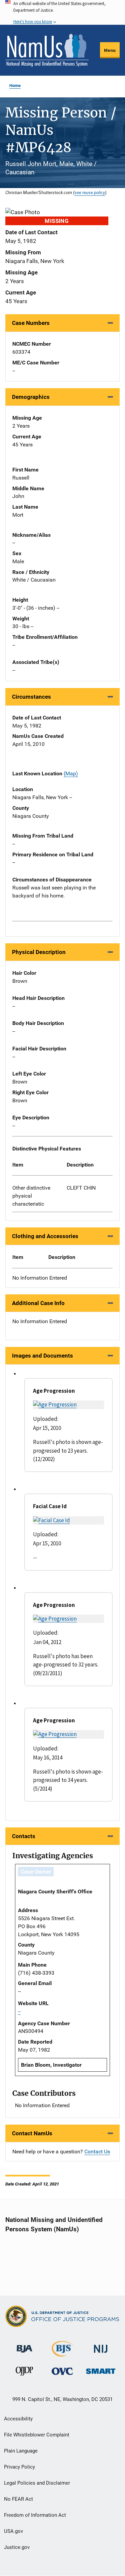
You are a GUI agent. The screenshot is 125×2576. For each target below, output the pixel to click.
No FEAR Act (18, 2499)
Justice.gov (17, 2547)
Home (15, 85)
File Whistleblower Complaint (37, 2435)
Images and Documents (42, 1356)
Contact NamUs (32, 2133)
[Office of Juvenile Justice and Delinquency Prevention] (24, 2373)
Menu (110, 50)
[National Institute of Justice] (101, 2346)
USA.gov (13, 2531)
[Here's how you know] (62, 12)
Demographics (31, 397)
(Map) (71, 774)
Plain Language (21, 2451)
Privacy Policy (19, 2467)
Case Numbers (31, 323)
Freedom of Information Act (35, 2515)
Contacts (24, 1836)
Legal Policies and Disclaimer (37, 2483)
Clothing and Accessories (45, 1236)
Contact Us (97, 2152)
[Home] (47, 50)
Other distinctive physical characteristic (31, 1196)
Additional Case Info (38, 1303)
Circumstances (31, 697)
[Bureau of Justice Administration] (24, 2346)
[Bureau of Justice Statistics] (62, 2354)
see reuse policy (90, 192)
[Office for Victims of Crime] (62, 2371)
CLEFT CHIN (81, 1188)
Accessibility (18, 2419)
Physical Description (39, 952)
